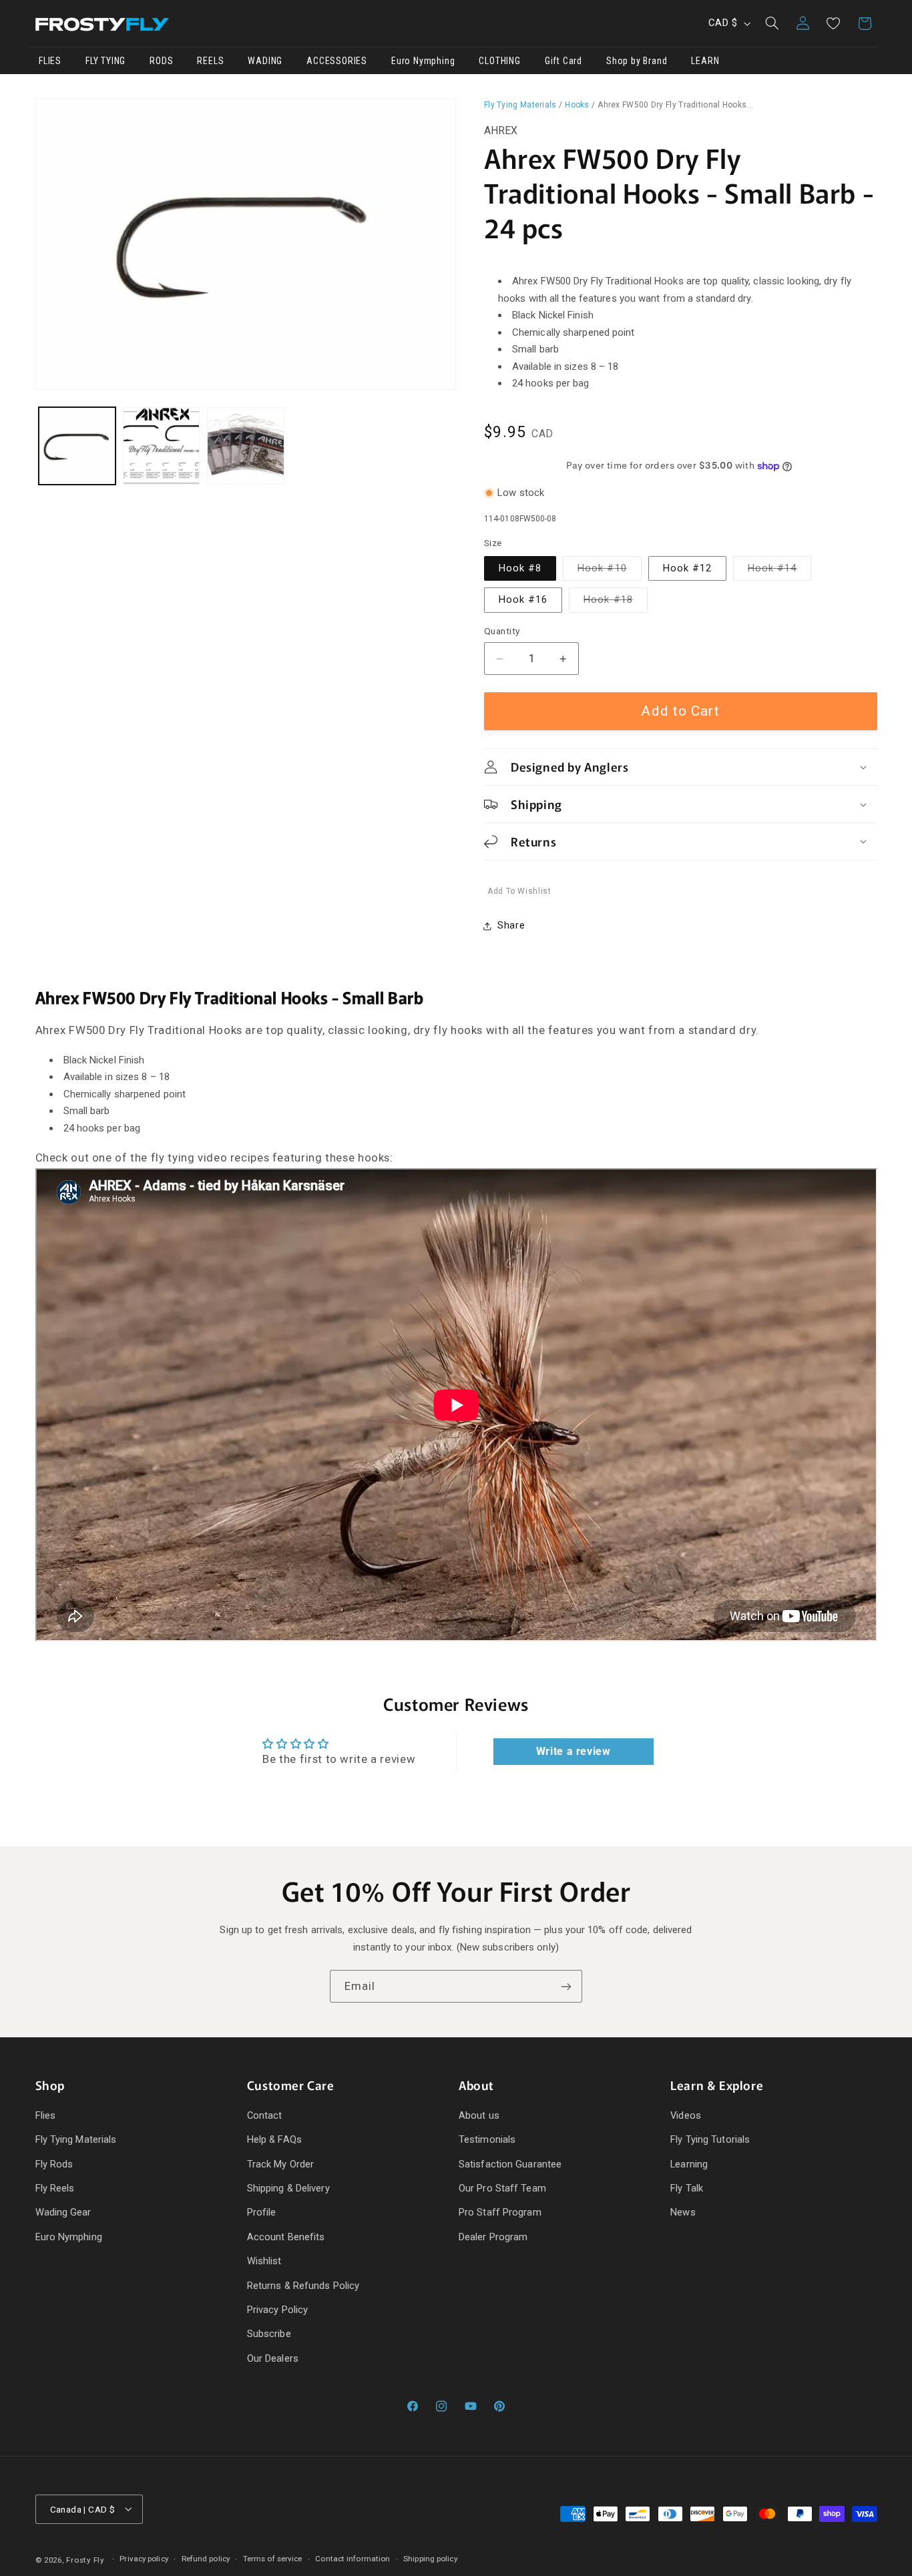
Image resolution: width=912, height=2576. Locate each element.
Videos (686, 2115)
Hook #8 (520, 568)
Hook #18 (615, 603)
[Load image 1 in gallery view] (77, 446)
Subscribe (269, 2334)
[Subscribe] (566, 1986)
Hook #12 (687, 568)
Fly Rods (54, 2164)
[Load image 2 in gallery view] (162, 446)
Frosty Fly (85, 2560)
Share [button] (511, 925)
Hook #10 (609, 571)
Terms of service (273, 2559)
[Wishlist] (833, 23)
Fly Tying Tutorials (710, 2139)
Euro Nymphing (69, 2237)
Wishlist (264, 2261)
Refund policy (206, 2559)
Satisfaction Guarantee (510, 2164)
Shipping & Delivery (288, 2188)
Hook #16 (523, 600)
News (683, 2212)
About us (479, 2115)
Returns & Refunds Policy (303, 2286)
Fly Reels (55, 2188)
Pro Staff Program (500, 2212)
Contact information (353, 2559)
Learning (689, 2164)
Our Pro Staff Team (502, 2188)
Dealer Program (493, 2237)
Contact (265, 2115)
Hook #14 (779, 571)
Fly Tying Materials (520, 105)
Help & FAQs (274, 2139)
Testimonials (487, 2139)
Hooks (577, 105)
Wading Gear (63, 2212)
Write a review (574, 1751)
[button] (772, 23)
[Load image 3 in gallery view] (246, 446)
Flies (46, 2115)
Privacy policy (144, 2559)
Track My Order (280, 2164)
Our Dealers (273, 2358)
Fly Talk (687, 2188)
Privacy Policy (277, 2310)
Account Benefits (286, 2237)
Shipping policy (430, 2559)
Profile (262, 2212)
